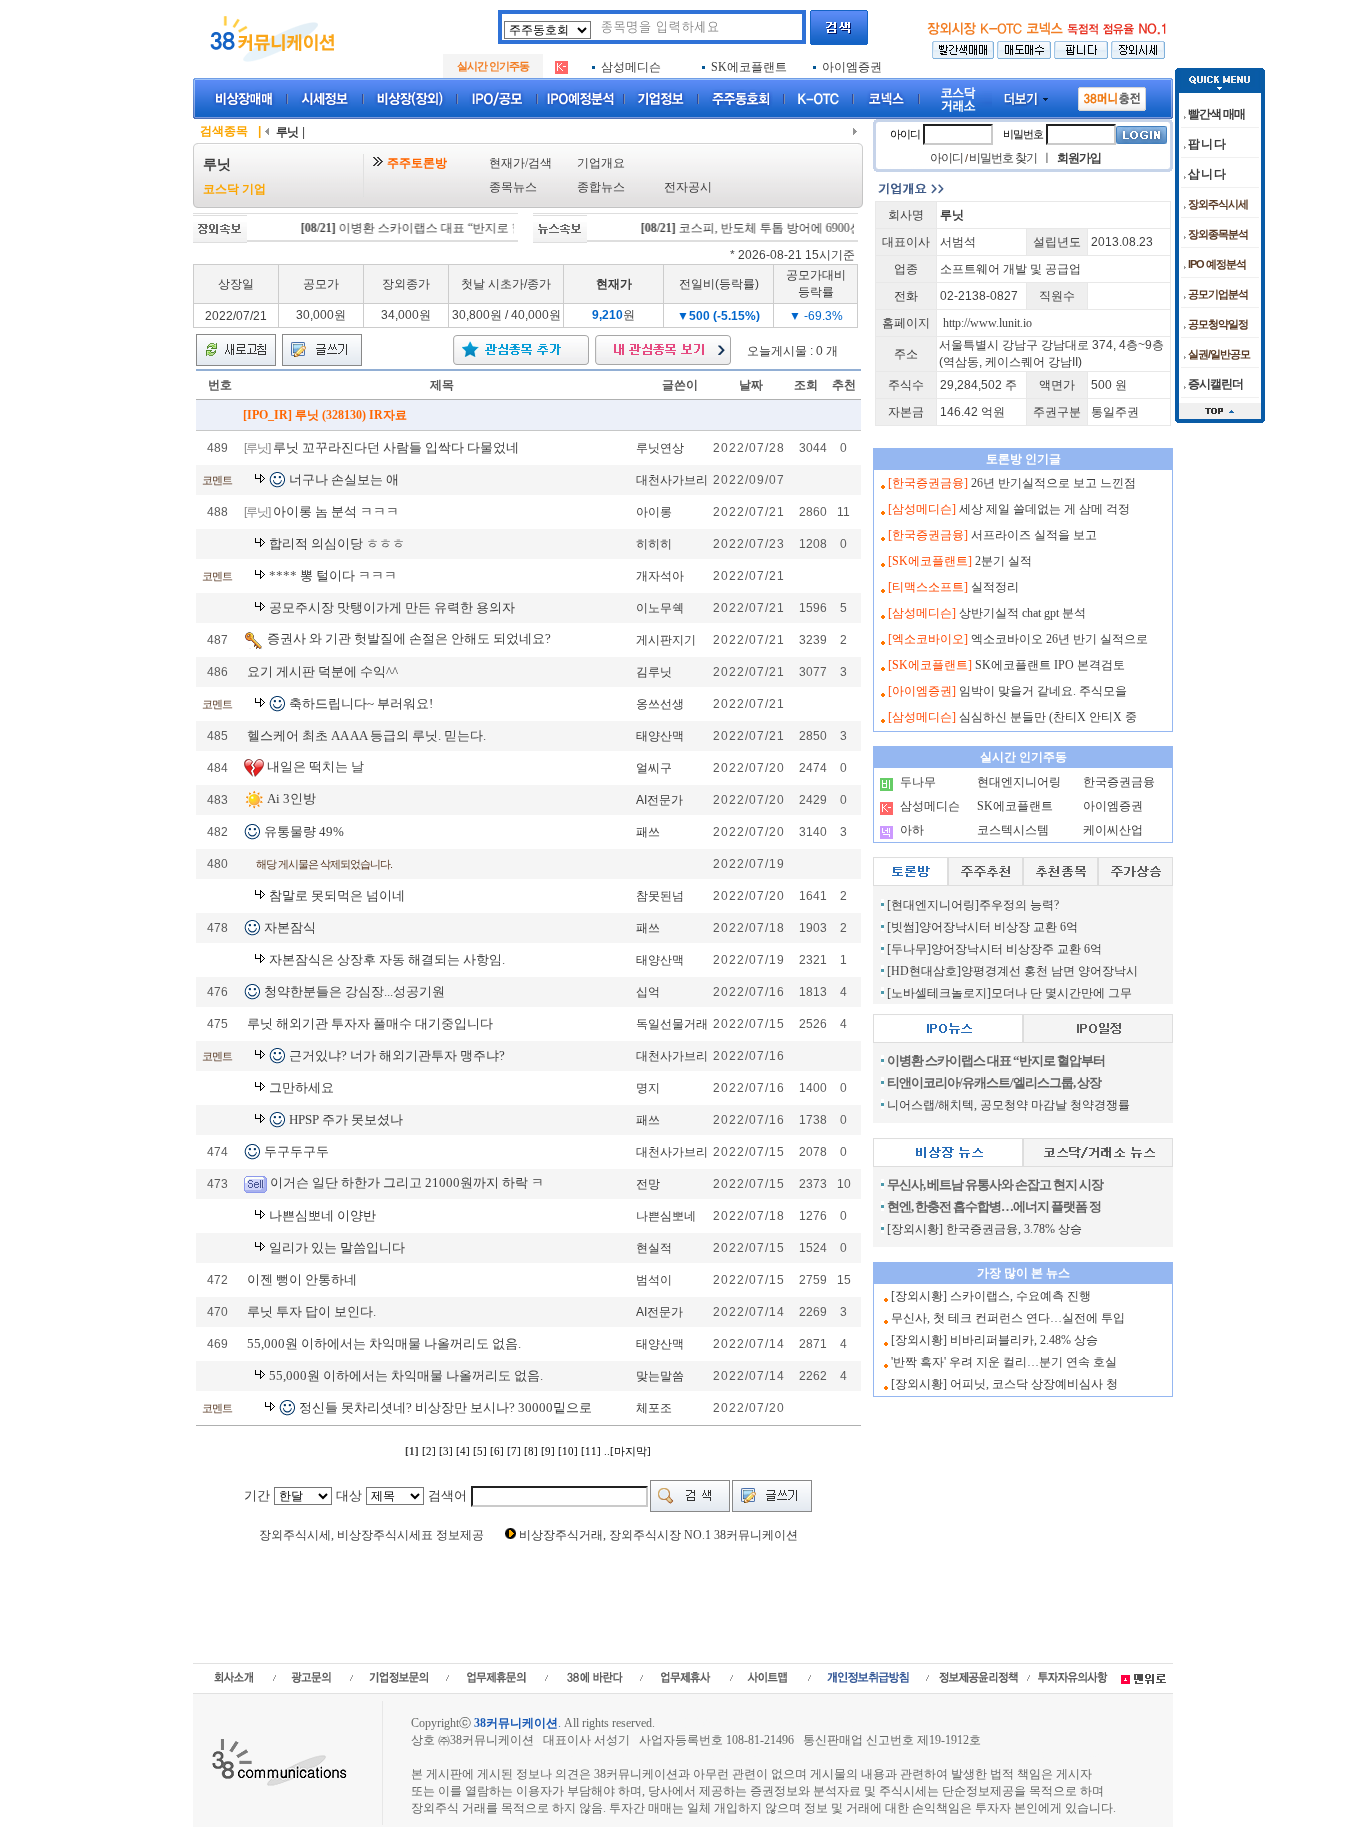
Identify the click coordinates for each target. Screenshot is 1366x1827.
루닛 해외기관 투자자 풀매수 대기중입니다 (370, 1023)
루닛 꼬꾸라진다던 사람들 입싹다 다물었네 (396, 447)
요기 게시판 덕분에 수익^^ (322, 671)
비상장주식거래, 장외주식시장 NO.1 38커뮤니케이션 (658, 1535)
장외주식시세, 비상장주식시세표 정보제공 (371, 1535)
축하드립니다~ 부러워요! (361, 703)
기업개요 (601, 163)
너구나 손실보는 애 (344, 479)
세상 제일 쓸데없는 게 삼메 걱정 (1044, 509)
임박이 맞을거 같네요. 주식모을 (1043, 691)
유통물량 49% (304, 831)
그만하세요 (301, 1087)
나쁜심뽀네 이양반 (322, 1215)
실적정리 (995, 587)
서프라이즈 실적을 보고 (1034, 535)
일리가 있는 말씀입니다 (337, 1247)
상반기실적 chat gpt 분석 (1022, 613)
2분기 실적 (1003, 561)
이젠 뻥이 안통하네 (302, 1279)
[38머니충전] (1112, 95)
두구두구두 (296, 1151)
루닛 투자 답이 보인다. (311, 1311)
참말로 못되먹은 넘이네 (337, 895)
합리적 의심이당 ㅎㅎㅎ (337, 543)
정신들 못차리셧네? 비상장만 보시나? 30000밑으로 (445, 1407)
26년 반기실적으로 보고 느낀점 (1053, 483)
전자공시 (688, 187)
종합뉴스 (601, 187)
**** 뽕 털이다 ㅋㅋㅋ (333, 575)
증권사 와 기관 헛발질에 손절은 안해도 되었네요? (409, 638)
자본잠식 (290, 927)
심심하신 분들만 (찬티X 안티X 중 (1048, 717)
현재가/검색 (520, 163)
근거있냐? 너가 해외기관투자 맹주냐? (397, 1055)
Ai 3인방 (291, 798)
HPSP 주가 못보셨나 (346, 1119)
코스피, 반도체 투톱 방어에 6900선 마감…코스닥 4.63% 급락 (808, 228)
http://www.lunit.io (987, 323)
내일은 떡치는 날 (315, 766)
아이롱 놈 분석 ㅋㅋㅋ (336, 511)
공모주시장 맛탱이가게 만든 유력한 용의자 (392, 607)
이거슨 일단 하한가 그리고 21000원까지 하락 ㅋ (407, 1182)
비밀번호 (1023, 134)
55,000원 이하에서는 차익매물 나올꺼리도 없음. (384, 1343)
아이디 (905, 134)
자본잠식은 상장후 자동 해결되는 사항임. (387, 959)
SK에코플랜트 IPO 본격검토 (1050, 665)
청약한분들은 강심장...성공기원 (354, 991)
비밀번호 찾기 (1003, 158)
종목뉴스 (513, 187)
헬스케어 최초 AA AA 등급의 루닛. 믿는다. (366, 735)
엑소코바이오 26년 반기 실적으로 (1059, 639)
